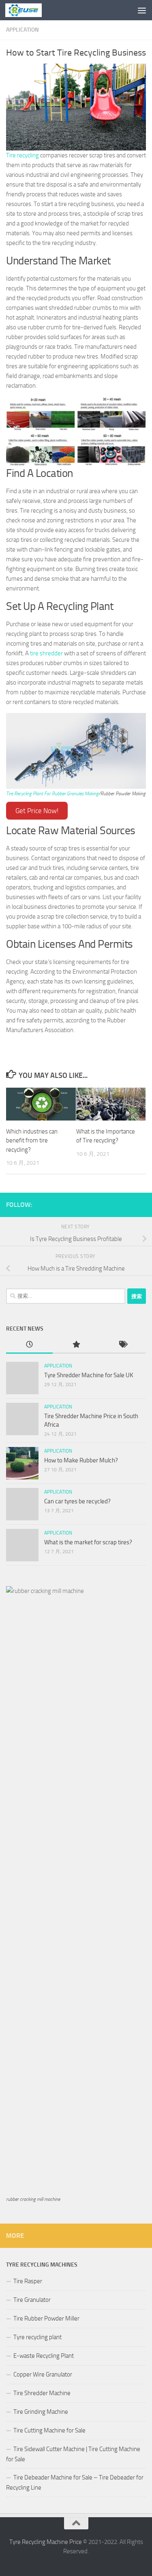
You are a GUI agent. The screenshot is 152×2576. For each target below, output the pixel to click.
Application (22, 30)
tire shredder (46, 653)
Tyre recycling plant (37, 2337)
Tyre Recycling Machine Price (46, 2542)
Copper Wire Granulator (43, 2374)
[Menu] (142, 10)
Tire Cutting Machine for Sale (49, 2430)
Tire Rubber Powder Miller (46, 2318)
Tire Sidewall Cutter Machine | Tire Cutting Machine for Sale (73, 2454)
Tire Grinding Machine (41, 2412)
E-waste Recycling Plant (44, 2356)
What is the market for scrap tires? (88, 1542)
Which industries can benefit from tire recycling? (32, 1141)
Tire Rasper (28, 2281)
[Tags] (123, 1345)
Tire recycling (22, 155)
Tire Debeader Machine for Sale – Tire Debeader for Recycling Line (75, 2483)
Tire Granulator (32, 2300)
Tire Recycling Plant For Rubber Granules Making (52, 794)
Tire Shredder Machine (42, 2393)
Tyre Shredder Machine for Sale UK (89, 1375)
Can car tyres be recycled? (77, 1501)
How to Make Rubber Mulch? (81, 1460)
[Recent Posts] (29, 1345)
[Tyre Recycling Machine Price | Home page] (30, 10)
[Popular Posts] (76, 1345)
